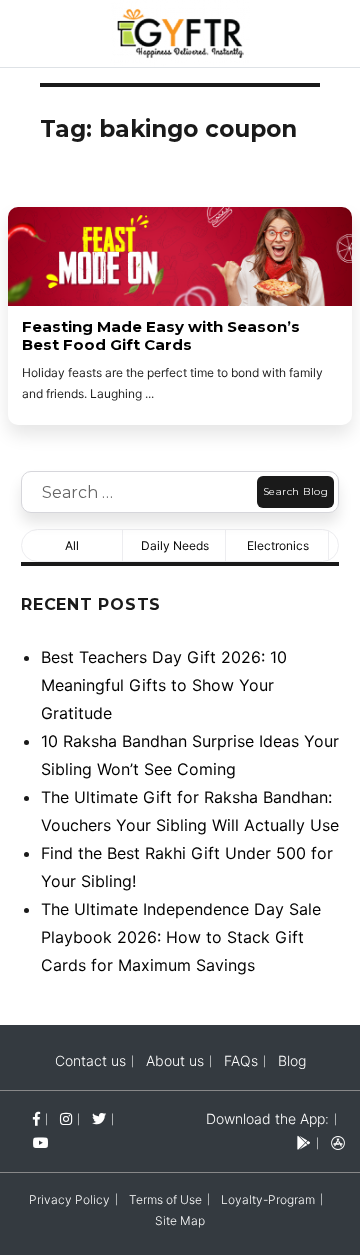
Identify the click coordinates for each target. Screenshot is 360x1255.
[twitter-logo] (99, 1118)
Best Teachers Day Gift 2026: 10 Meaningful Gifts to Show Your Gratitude (164, 685)
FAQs (241, 1060)
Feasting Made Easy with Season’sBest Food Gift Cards (161, 336)
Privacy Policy (69, 1199)
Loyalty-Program (268, 1199)
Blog (292, 1060)
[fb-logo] (36, 1118)
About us (175, 1060)
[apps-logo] (338, 1142)
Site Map (180, 1220)
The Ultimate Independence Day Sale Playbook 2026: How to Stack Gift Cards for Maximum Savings (181, 937)
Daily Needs (175, 545)
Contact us (90, 1060)
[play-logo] (304, 1142)
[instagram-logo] (66, 1118)
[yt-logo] (41, 1142)
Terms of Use (165, 1199)
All (72, 545)
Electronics (278, 545)
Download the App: (267, 1118)
